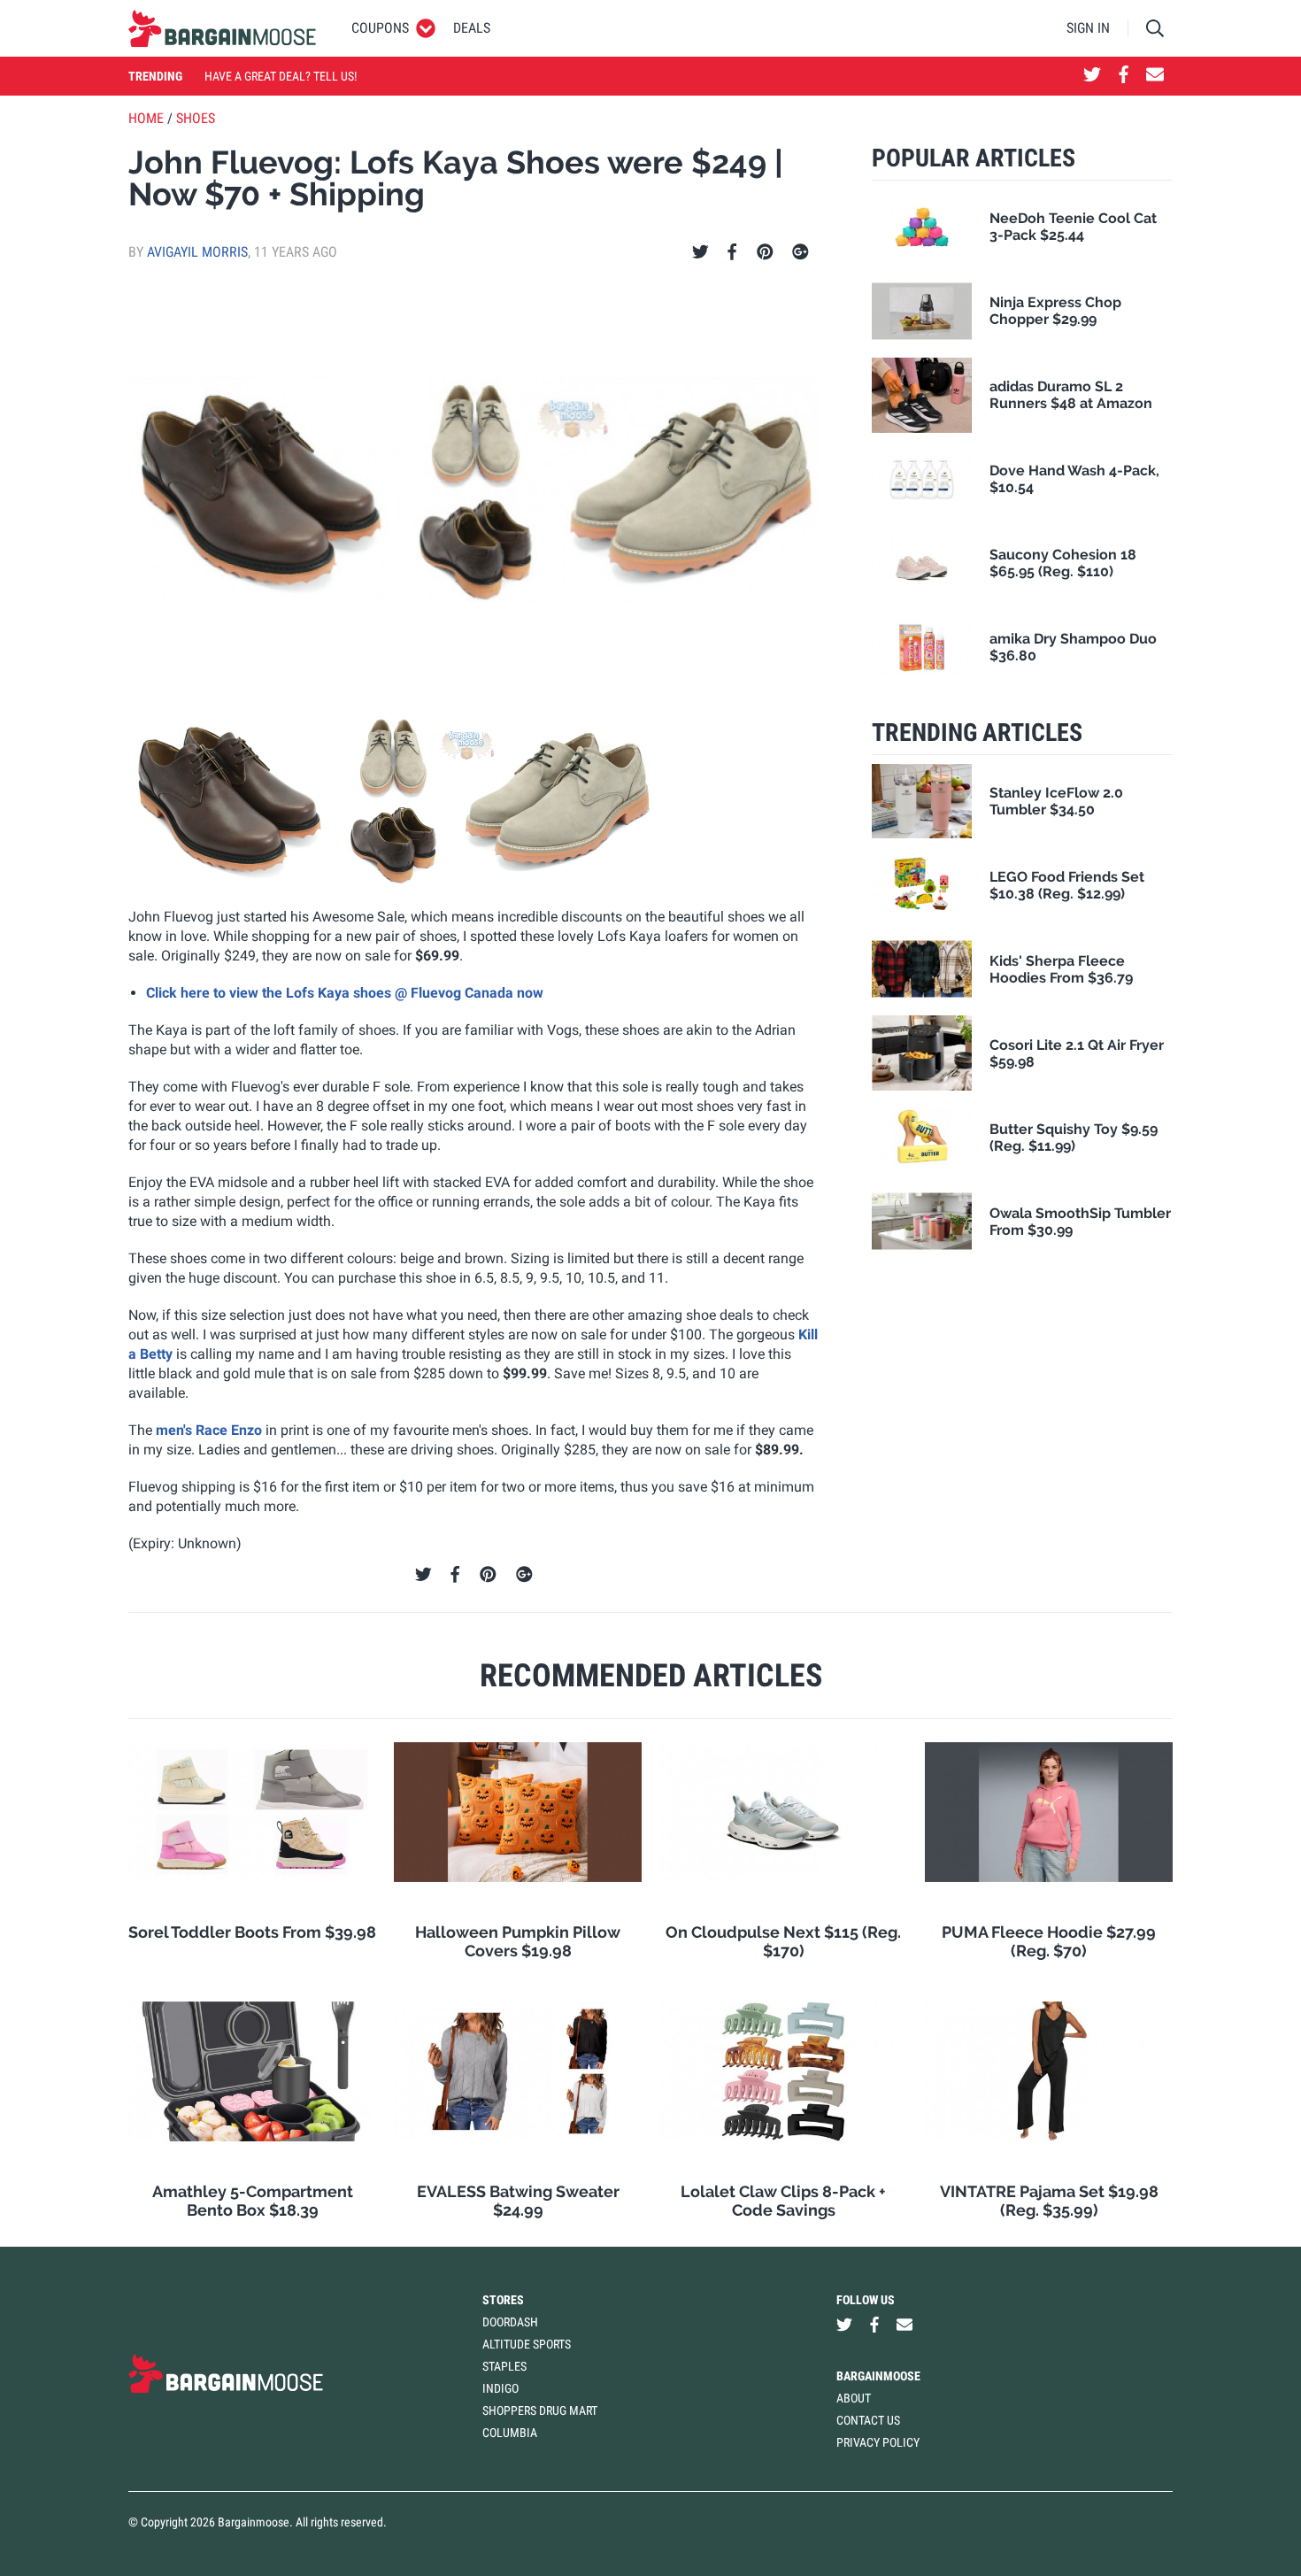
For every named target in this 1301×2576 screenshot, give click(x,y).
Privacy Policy (878, 2442)
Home (146, 118)
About (854, 2398)
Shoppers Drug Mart (540, 2410)
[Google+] (801, 252)
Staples (504, 2366)
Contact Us (868, 2420)
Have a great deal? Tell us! (281, 76)
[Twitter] (701, 252)
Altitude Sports (527, 2344)
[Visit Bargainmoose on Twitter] (1092, 76)
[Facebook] (732, 252)
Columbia (510, 2433)
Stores (503, 2300)
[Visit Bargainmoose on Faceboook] (1124, 76)
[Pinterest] (765, 252)
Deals (472, 28)
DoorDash (510, 2322)
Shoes (196, 118)
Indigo (500, 2388)
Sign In (1088, 28)
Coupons (380, 28)
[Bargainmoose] (222, 28)
